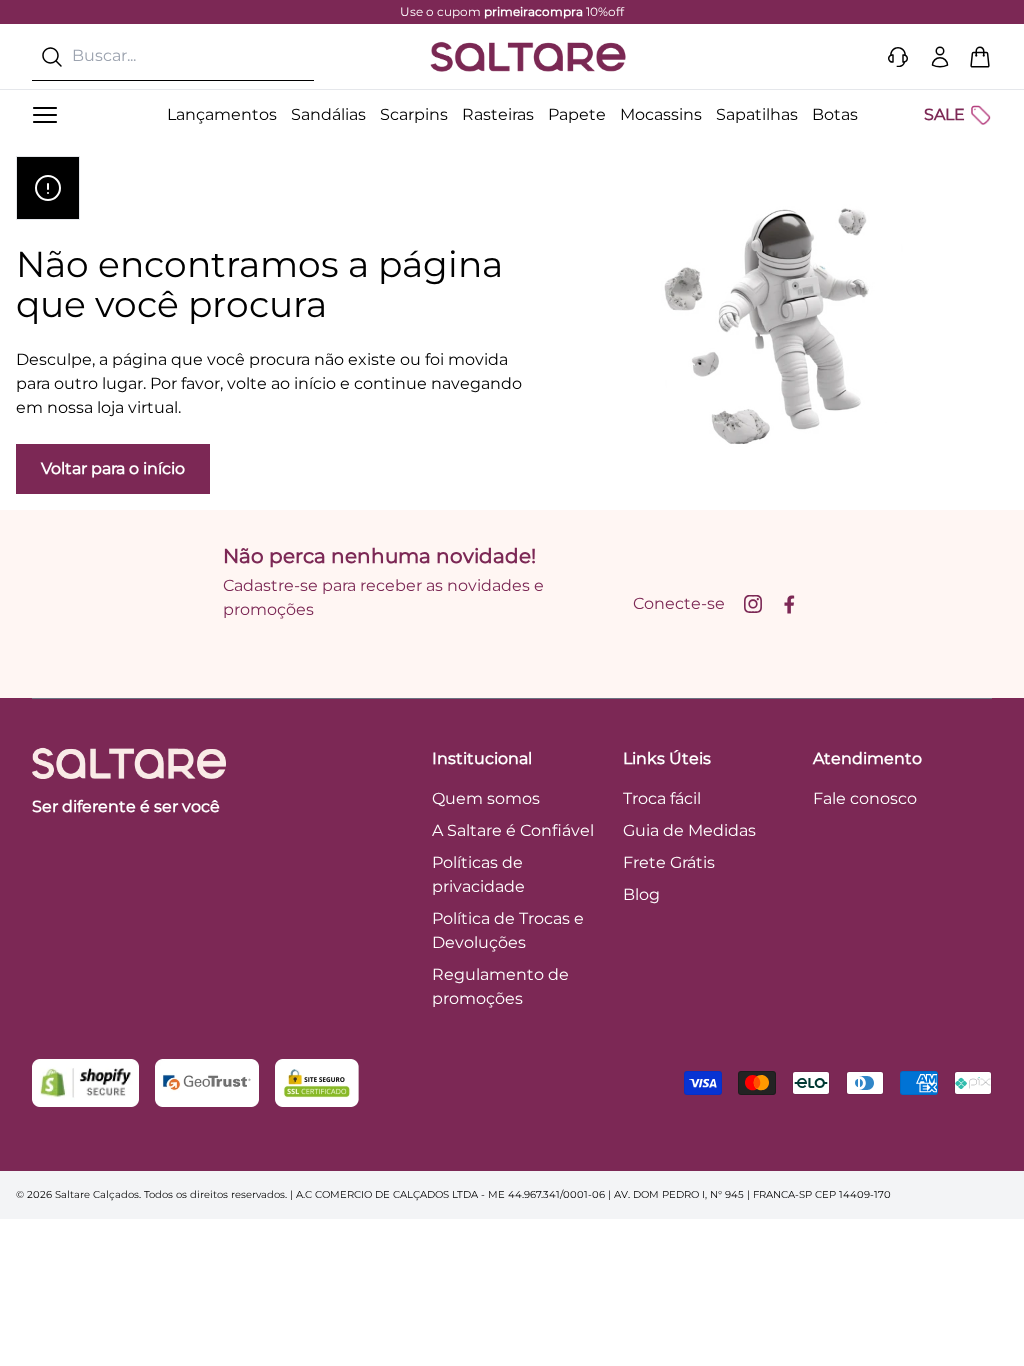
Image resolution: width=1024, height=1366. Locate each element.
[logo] (528, 57)
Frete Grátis (669, 862)
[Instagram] (753, 604)
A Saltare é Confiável (513, 830)
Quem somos (486, 798)
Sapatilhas (757, 114)
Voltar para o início (113, 468)
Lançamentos (222, 114)
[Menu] (45, 115)
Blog (641, 894)
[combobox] (173, 56)
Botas (835, 114)
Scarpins (414, 114)
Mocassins (661, 114)
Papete (577, 114)
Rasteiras (498, 114)
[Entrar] (940, 57)
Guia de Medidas (689, 830)
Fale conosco (865, 798)
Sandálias (328, 114)
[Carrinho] (980, 57)
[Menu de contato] (898, 57)
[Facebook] (789, 604)
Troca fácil (662, 798)
